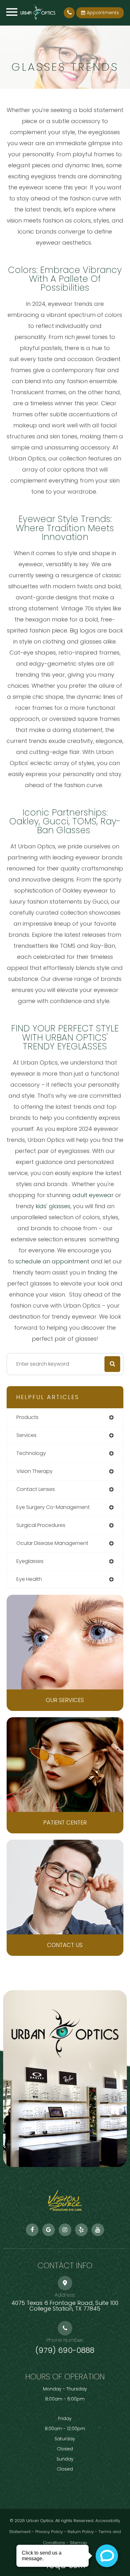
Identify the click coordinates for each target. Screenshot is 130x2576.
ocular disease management (52, 1543)
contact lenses (36, 1489)
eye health (29, 1579)
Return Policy (81, 2532)
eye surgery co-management (53, 1507)
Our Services (65, 1700)
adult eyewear (93, 1195)
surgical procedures (41, 1525)
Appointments (103, 13)
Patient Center (65, 1822)
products (27, 1417)
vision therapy (35, 1471)
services (27, 1435)
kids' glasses (53, 1206)
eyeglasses (30, 1561)
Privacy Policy (49, 2532)
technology (31, 1453)
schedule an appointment (52, 1261)
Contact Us (65, 1945)
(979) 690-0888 (65, 2350)
